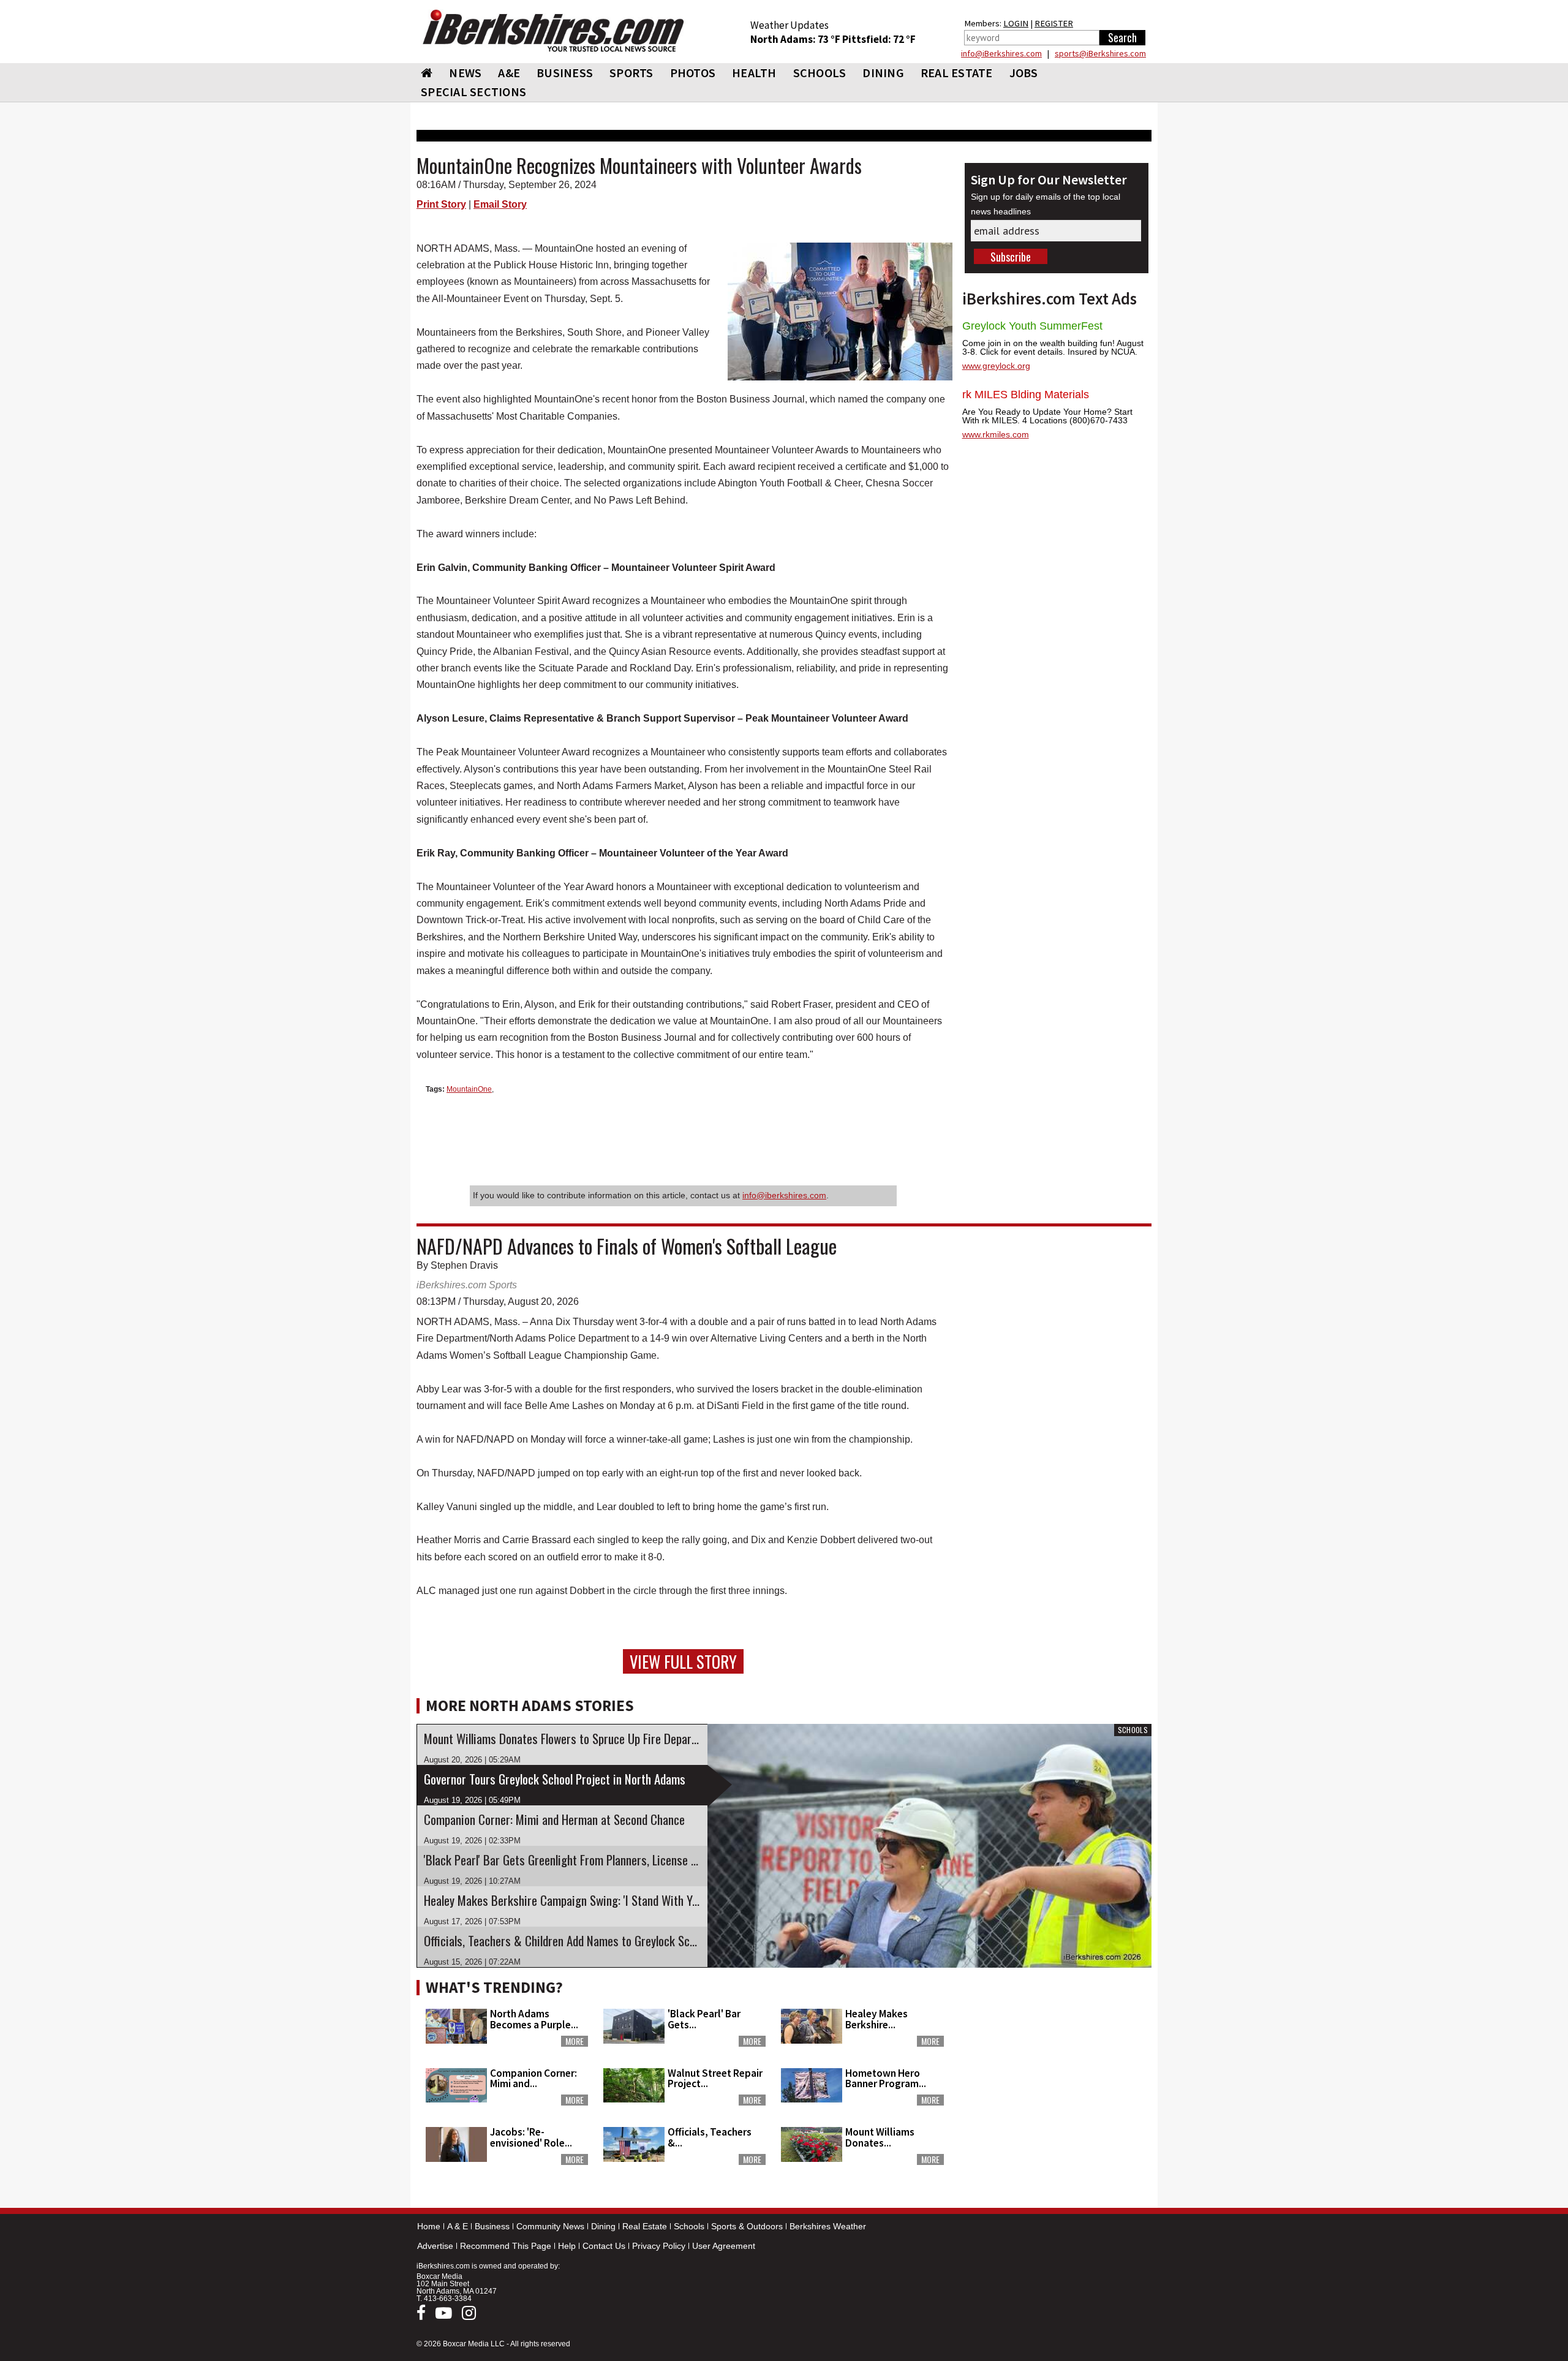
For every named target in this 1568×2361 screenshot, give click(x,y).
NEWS (465, 73)
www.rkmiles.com (996, 434)
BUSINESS (565, 73)
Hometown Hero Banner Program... (886, 2078)
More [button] (575, 2041)
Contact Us (604, 2246)
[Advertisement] (1057, 2050)
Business (492, 2226)
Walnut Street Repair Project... (715, 2078)
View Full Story (683, 1661)
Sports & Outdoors (747, 2226)
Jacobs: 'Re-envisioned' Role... (531, 2137)
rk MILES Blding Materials (1026, 395)
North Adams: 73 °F (796, 39)
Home (429, 2226)
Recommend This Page (506, 2246)
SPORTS (631, 73)
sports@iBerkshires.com (1100, 53)
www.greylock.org (996, 366)
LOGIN (1016, 23)
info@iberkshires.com (784, 1195)
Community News (550, 2226)
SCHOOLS (820, 73)
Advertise (435, 2246)
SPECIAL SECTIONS (473, 92)
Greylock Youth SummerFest (1032, 326)
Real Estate (645, 2226)
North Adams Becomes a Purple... (534, 2019)
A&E (509, 73)
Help (567, 2246)
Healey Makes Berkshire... (876, 2019)
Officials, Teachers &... (710, 2137)
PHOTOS (693, 73)
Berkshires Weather (828, 2226)
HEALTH (754, 73)
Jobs (1024, 73)
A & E (458, 2226)
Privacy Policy (659, 2246)
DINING (883, 73)
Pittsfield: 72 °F (879, 39)
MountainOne (469, 1089)
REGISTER (1054, 23)
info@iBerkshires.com (1001, 53)
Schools (689, 2226)
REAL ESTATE (957, 73)
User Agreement (724, 2246)
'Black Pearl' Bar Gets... (704, 2019)
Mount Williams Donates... (880, 2137)
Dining (603, 2226)
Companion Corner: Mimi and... (533, 2078)
